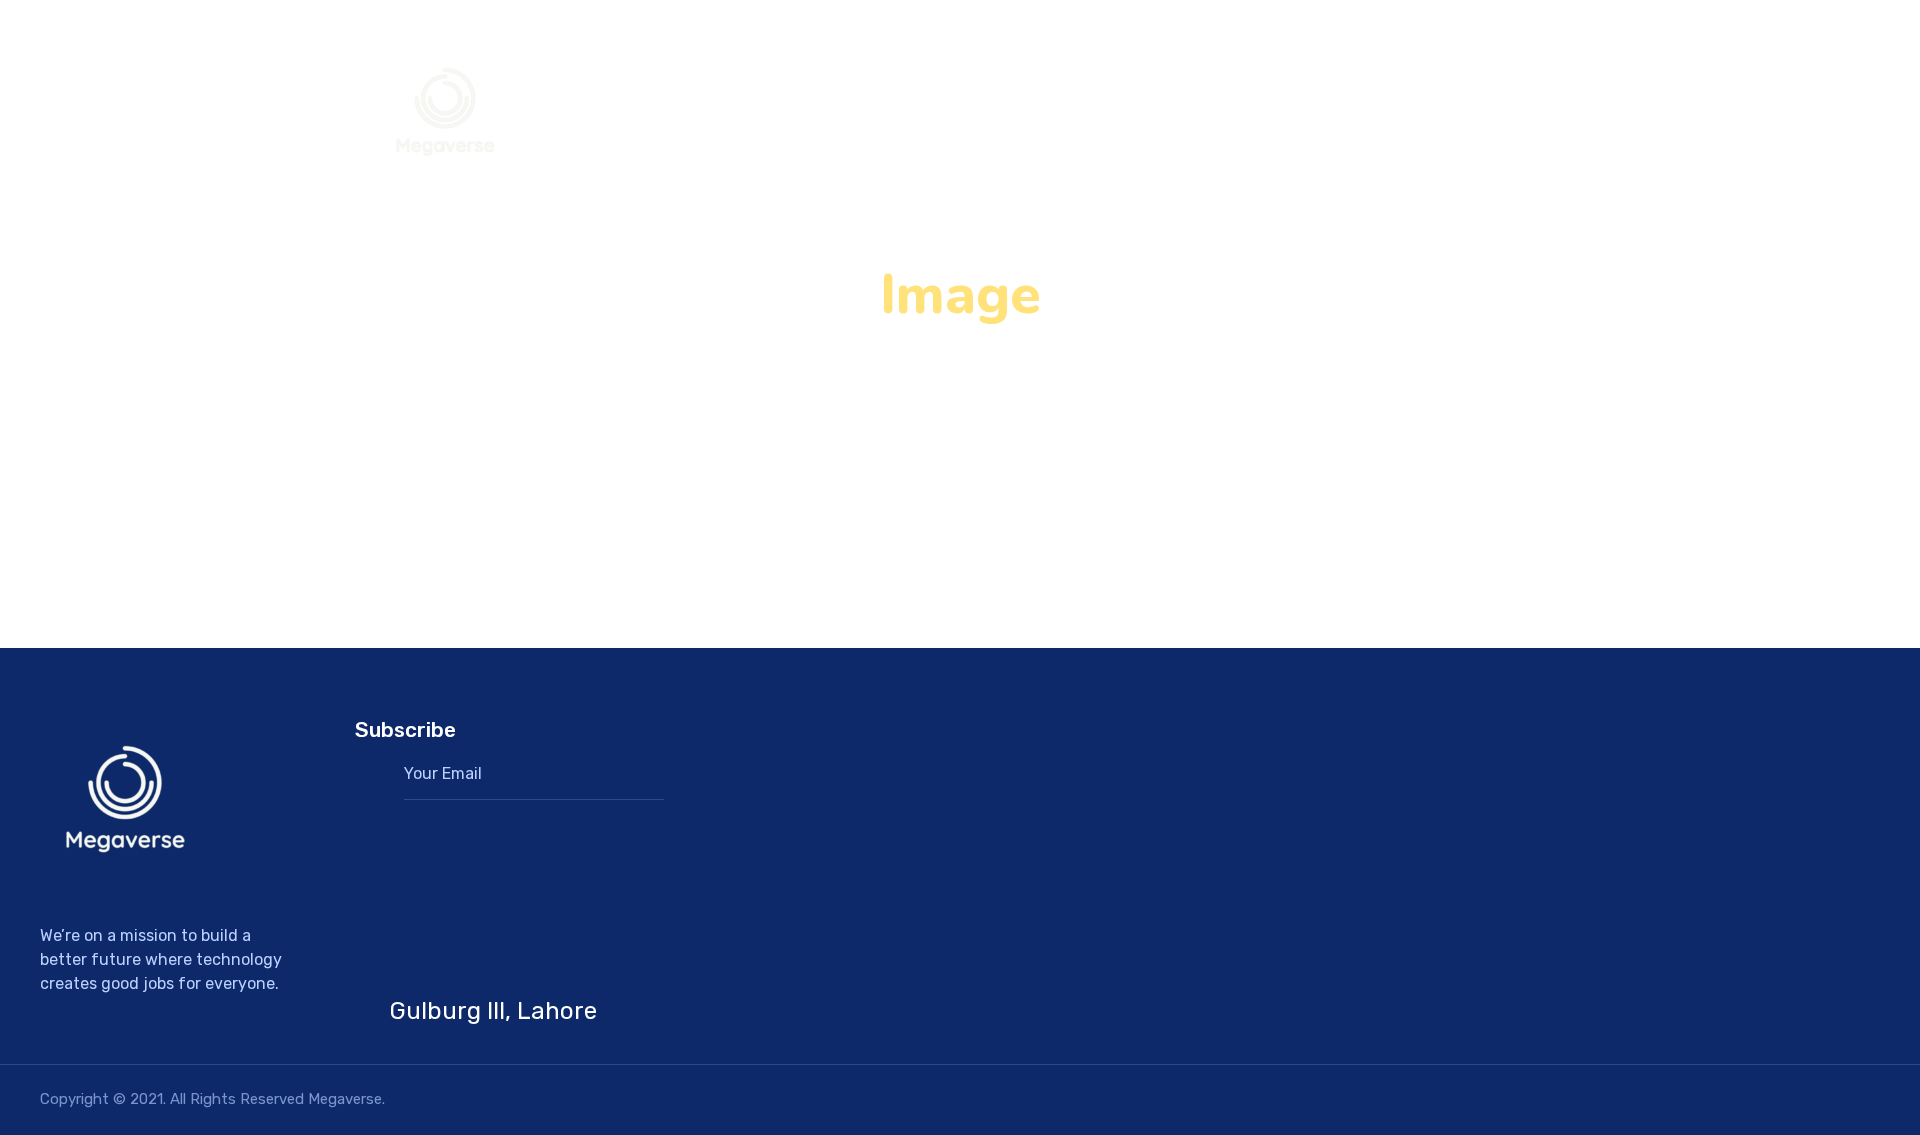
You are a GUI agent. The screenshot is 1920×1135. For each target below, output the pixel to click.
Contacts (1456, 115)
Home (1359, 115)
